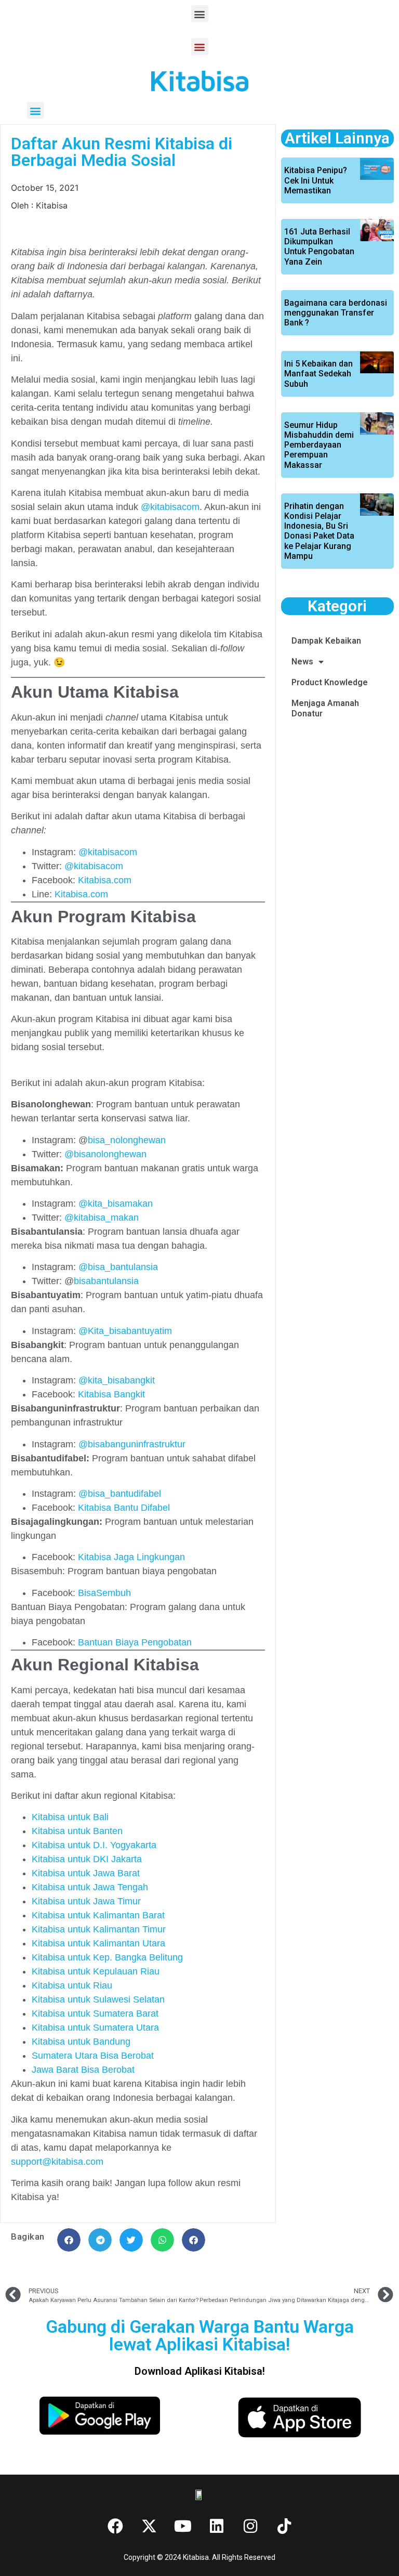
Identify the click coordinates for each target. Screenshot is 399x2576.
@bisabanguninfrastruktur (132, 1444)
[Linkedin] (217, 2526)
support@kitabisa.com (57, 2162)
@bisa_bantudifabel (120, 1494)
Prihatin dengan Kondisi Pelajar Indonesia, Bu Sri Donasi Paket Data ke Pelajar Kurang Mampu (319, 531)
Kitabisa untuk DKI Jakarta (87, 1859)
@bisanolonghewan (105, 1154)
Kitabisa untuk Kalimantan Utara (98, 1943)
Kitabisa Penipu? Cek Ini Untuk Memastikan (316, 180)
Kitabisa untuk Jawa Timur (86, 1901)
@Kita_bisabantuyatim (125, 1331)
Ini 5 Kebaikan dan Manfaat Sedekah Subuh (318, 374)
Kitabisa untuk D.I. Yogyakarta (94, 1845)
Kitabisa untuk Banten (77, 1831)
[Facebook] (115, 2526)
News (302, 662)
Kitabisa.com (105, 880)
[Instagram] (250, 2526)
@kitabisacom (170, 507)
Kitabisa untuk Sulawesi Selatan (98, 1999)
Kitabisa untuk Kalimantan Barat (98, 1915)
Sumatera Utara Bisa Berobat (93, 2056)
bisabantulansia (106, 1281)
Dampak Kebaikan (326, 641)
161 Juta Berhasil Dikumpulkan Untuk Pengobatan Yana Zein (319, 247)
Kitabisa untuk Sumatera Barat (95, 2013)
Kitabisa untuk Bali (70, 1817)
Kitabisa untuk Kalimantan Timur (99, 1929)
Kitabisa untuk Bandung (81, 2042)
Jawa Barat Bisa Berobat (83, 2070)
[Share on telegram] (100, 2240)
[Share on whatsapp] (162, 2240)
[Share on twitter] (131, 2240)
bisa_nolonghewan (127, 1140)
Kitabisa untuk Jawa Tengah (90, 1887)
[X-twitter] (149, 2526)
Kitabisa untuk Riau (72, 1985)
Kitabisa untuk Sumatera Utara (95, 2028)
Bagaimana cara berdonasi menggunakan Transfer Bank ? (336, 313)
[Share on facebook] (69, 2240)
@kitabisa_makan (102, 1218)
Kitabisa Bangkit (113, 1394)
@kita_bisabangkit (117, 1380)
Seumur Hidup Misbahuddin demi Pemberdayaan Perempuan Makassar (319, 445)
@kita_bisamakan (116, 1204)
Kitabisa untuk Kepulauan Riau (96, 1971)
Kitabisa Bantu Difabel (125, 1508)
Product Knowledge (330, 682)
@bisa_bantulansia (117, 1267)
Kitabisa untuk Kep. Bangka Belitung (107, 1957)
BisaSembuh (104, 1593)
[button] (200, 14)
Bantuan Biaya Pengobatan (135, 1642)
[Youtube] (183, 2526)
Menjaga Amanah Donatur (325, 708)
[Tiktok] (284, 2526)
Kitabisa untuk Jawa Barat (86, 1873)
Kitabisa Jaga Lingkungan (133, 1557)
